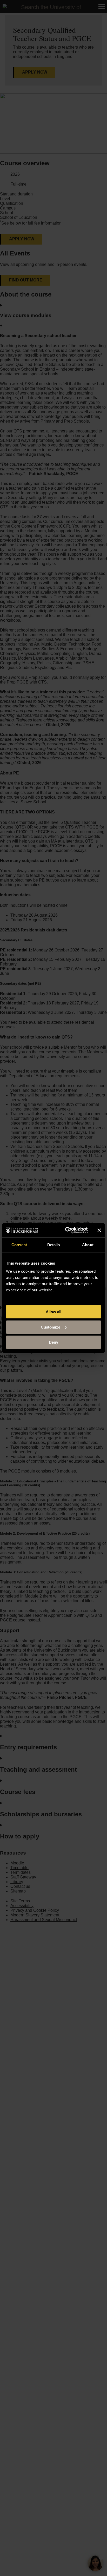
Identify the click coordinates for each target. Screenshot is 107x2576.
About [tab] (88, 1245)
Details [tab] (54, 1245)
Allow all (53, 1312)
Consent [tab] (19, 1245)
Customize (51, 1327)
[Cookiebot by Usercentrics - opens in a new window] (66, 1230)
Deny (53, 1342)
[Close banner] (99, 1230)
